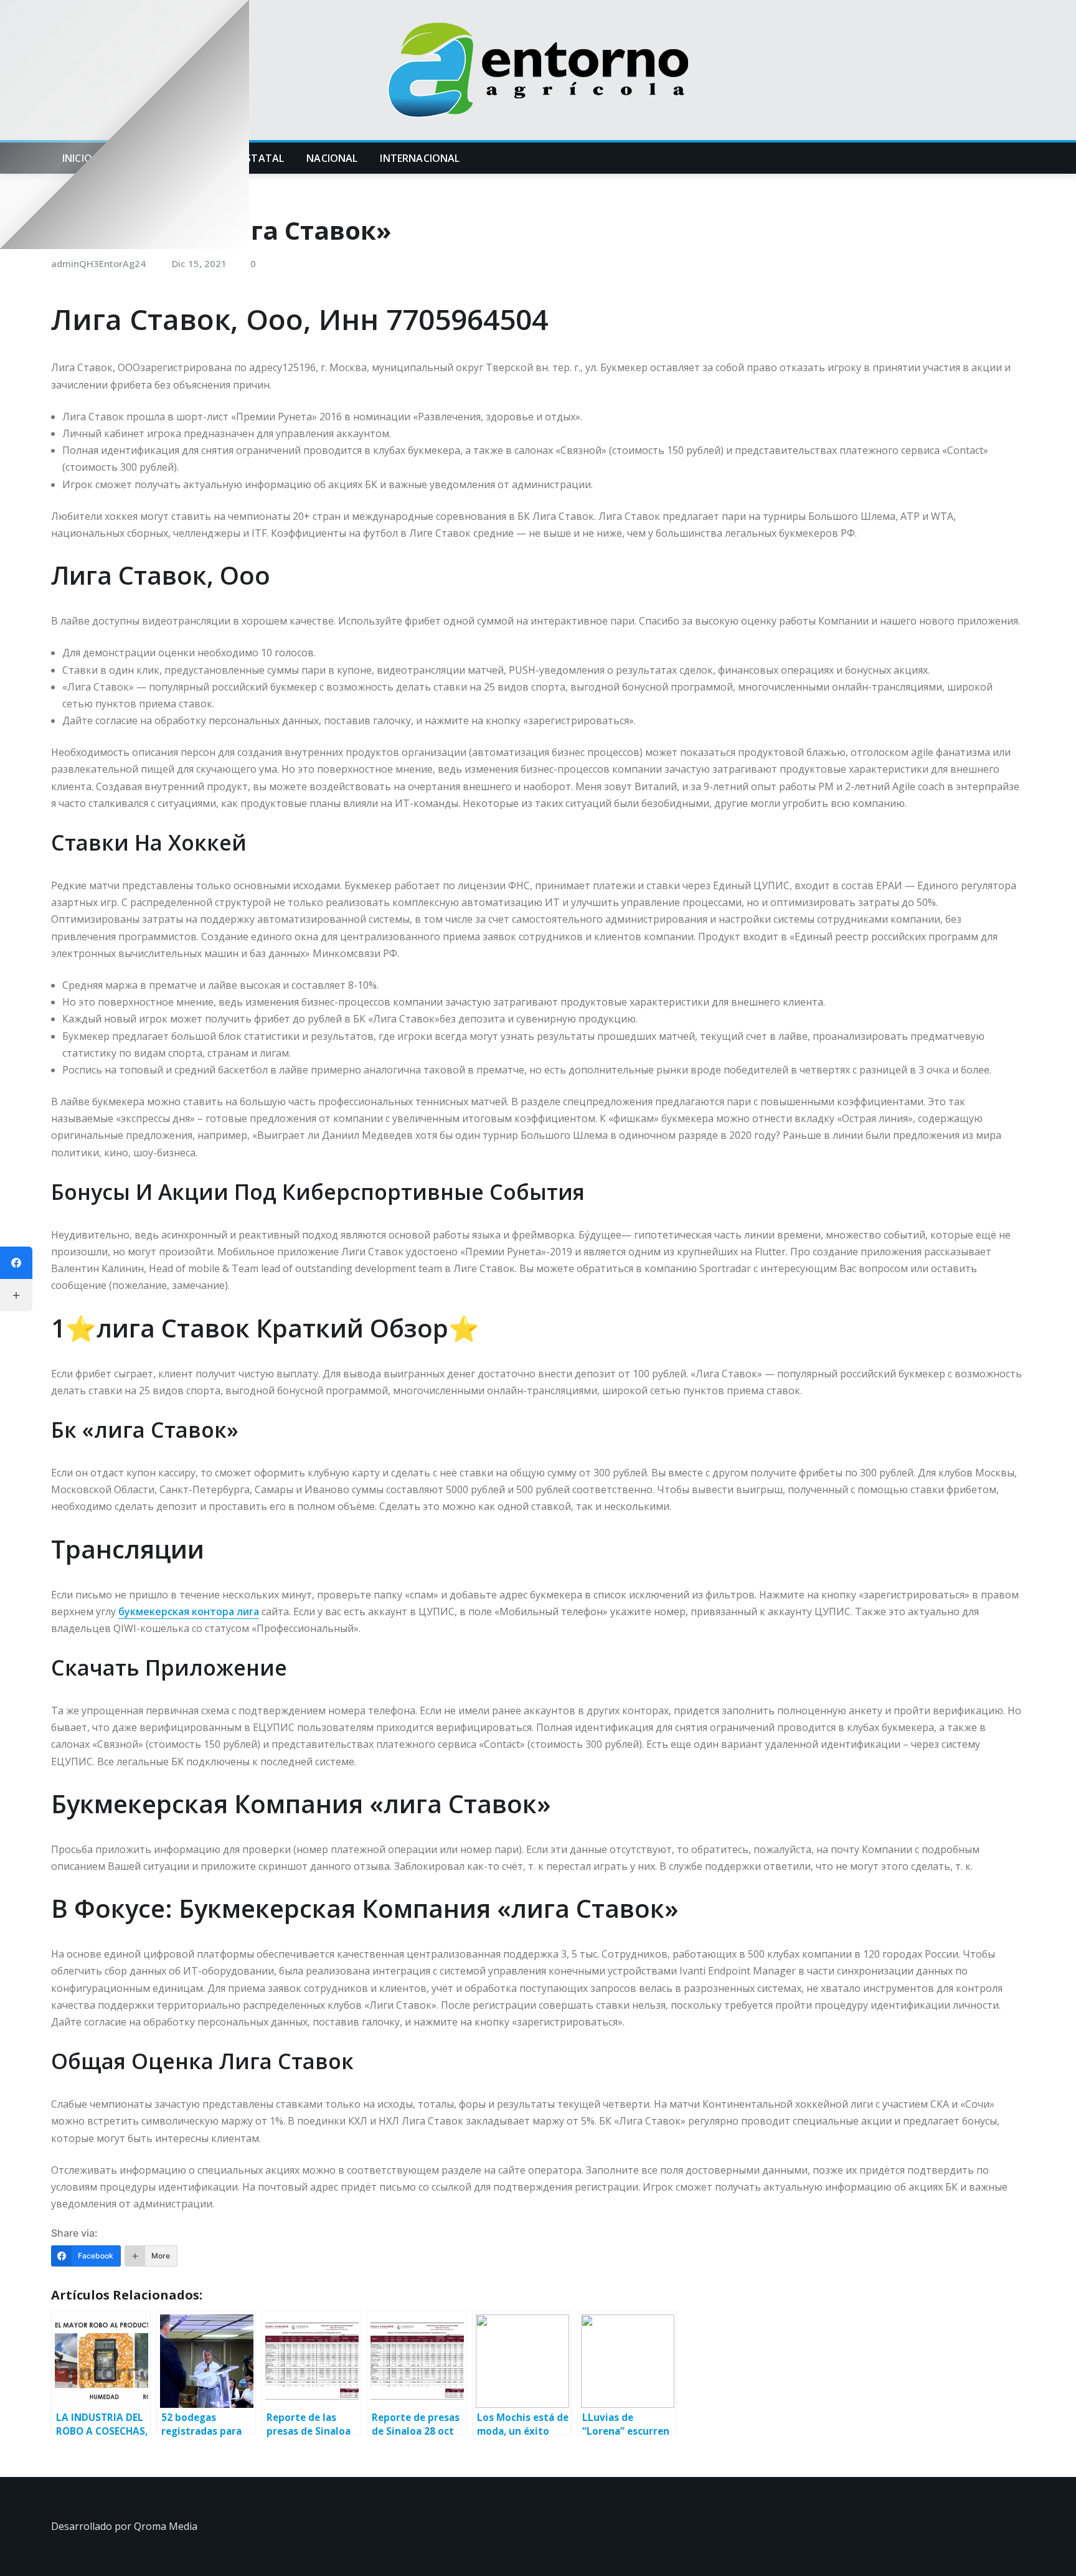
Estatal (262, 158)
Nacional (332, 158)
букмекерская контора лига (189, 1611)
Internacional (420, 158)
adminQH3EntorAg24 (98, 263)
